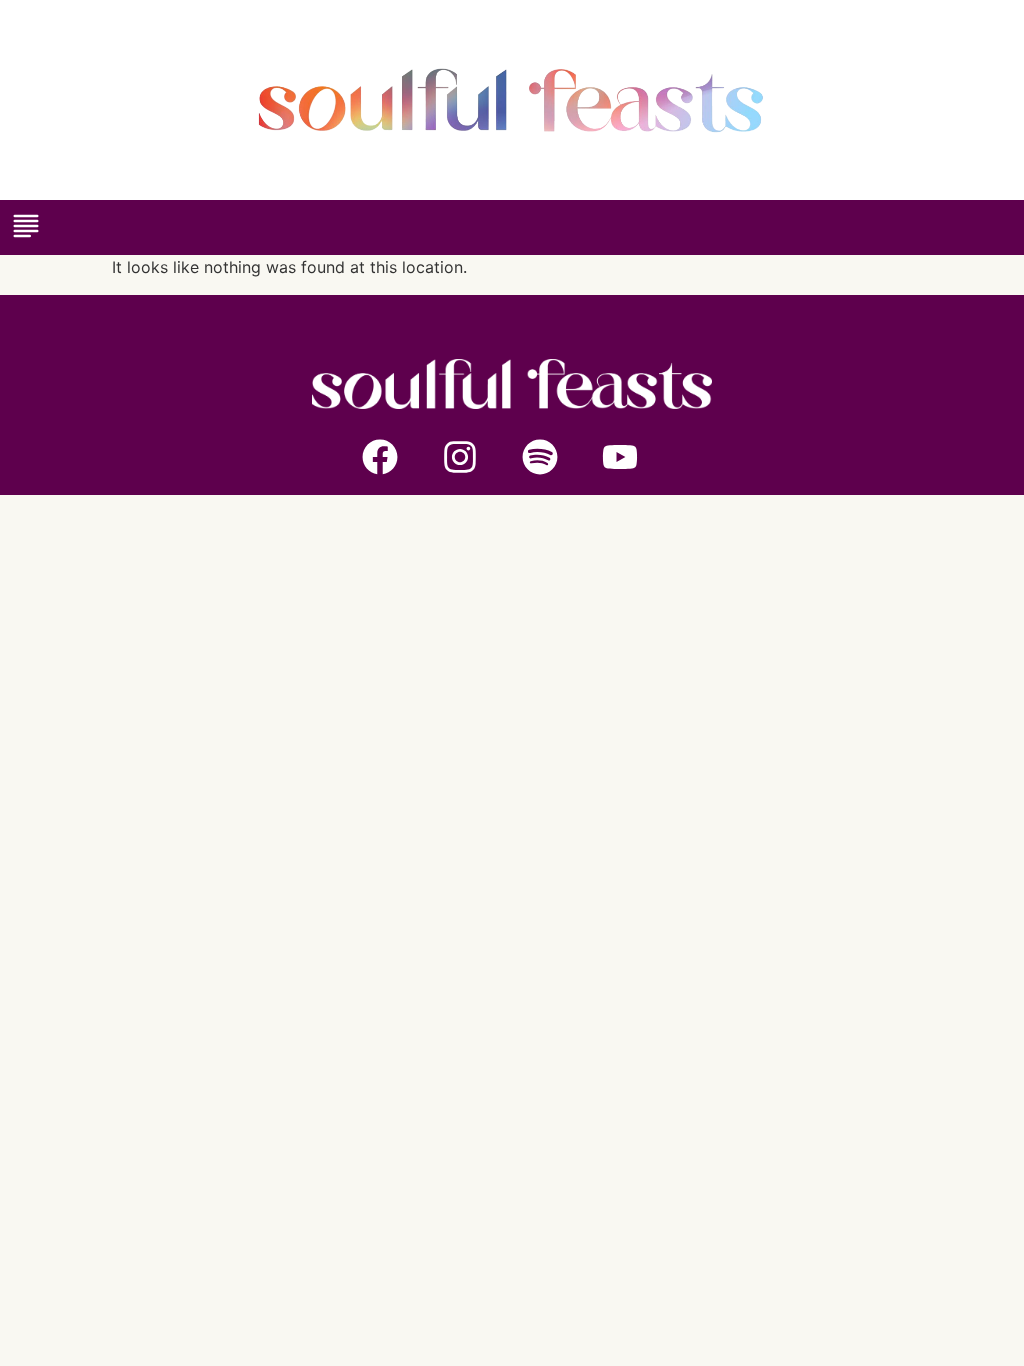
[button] (25, 227)
